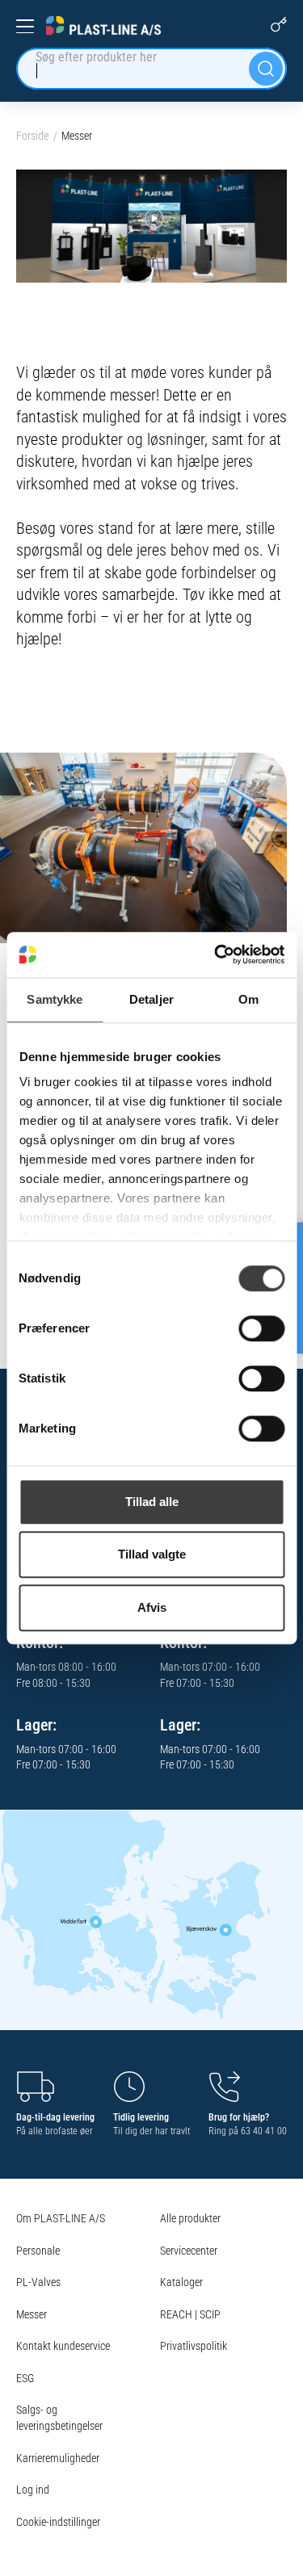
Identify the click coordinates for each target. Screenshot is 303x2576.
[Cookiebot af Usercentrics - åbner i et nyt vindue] (216, 954)
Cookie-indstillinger (58, 2522)
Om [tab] (248, 999)
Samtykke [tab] (55, 999)
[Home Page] (103, 26)
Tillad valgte (152, 1554)
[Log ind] (279, 24)
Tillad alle (152, 1502)
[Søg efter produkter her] (266, 69)
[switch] (261, 1328)
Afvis (152, 1607)
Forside (32, 136)
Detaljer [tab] (151, 999)
